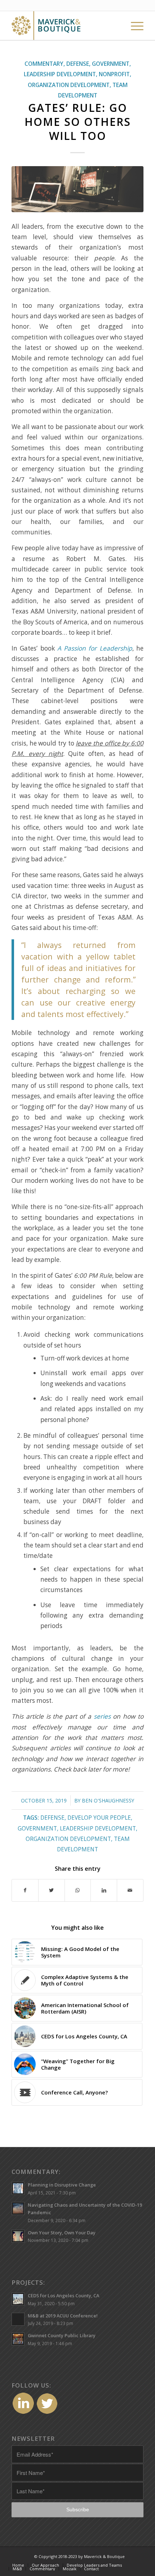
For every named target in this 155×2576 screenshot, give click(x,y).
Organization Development (69, 85)
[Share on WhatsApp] (78, 1890)
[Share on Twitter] (52, 1890)
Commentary (44, 64)
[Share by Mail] (130, 1890)
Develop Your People (99, 1818)
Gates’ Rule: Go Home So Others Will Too (78, 122)
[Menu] (134, 26)
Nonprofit (114, 74)
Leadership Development (60, 74)
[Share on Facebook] (25, 1890)
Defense (78, 64)
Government (111, 64)
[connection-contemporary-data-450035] (77, 189)
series (102, 1716)
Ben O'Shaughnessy (108, 1800)
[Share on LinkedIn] (104, 1890)
